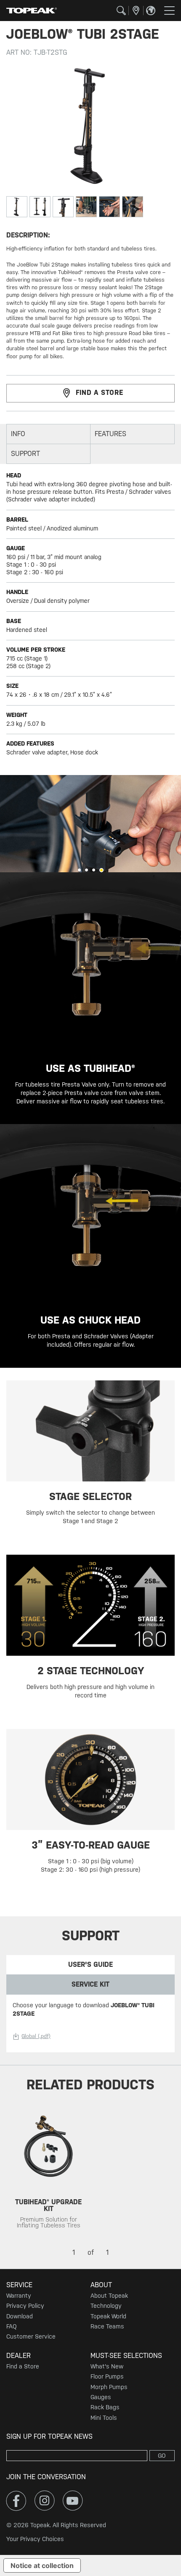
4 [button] (101, 870)
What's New (107, 2366)
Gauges (101, 2397)
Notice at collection (42, 2565)
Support (25, 454)
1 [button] (79, 870)
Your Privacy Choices (35, 2539)
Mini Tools (104, 2418)
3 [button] (94, 870)
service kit (90, 1984)
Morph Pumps (109, 2387)
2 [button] (87, 870)
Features (110, 434)
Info (18, 434)
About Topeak (109, 2296)
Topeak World (108, 2316)
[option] (90, 826)
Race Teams (107, 2326)
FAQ (11, 2326)
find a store (100, 393)
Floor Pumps (107, 2376)
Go (162, 2456)
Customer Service (31, 2336)
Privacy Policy (25, 2306)
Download (20, 2316)
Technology (106, 2306)
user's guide (90, 1965)
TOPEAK (32, 11)
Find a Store (23, 2366)
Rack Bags (105, 2407)
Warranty (19, 2296)
